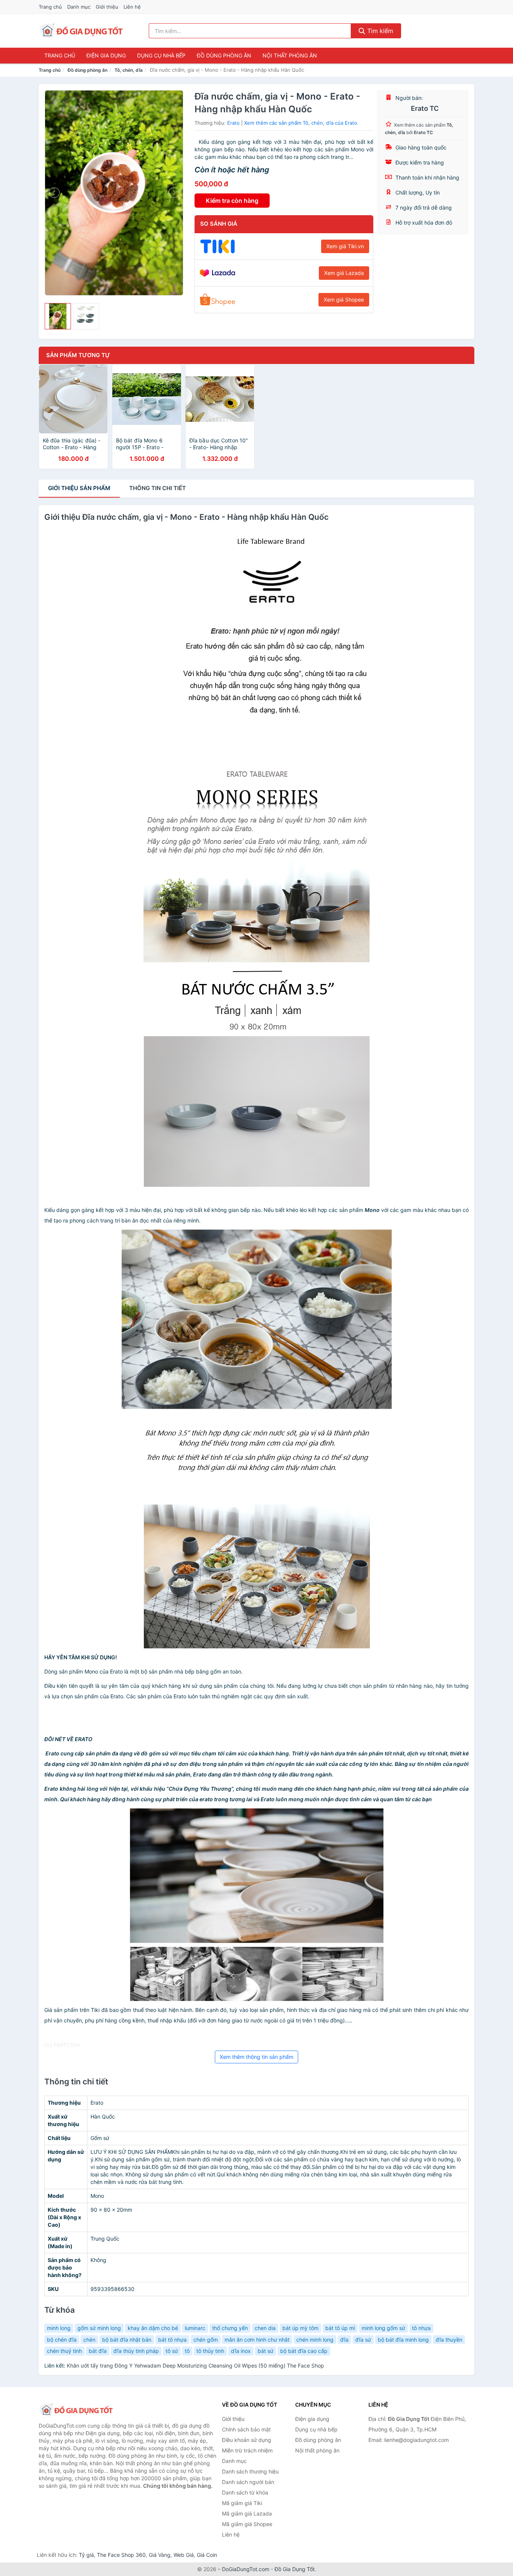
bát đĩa (98, 2351)
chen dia (265, 2328)
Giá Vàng (160, 2555)
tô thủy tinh (210, 2351)
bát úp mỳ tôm (300, 2328)
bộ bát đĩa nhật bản (127, 2340)
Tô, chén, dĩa (129, 70)
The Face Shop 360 (121, 2555)
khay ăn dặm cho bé (153, 2328)
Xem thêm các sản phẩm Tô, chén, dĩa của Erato (301, 123)
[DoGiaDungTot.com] (81, 31)
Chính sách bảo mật (246, 2429)
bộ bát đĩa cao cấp (304, 2351)
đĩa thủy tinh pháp (136, 2351)
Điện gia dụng (106, 55)
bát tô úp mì (340, 2328)
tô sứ (172, 2351)
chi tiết (158, 488)
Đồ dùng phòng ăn (224, 55)
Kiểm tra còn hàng (232, 201)
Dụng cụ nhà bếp (161, 55)
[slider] (58, 316)
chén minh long (315, 2340)
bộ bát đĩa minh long (403, 2340)
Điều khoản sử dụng (247, 2440)
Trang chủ (50, 7)
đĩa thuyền (449, 2340)
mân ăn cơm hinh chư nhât (257, 2340)
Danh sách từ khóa (245, 2492)
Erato (233, 123)
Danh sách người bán (248, 2482)
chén (89, 2340)
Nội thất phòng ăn (290, 55)
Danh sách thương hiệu (250, 2471)
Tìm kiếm (379, 31)
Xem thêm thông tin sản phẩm (256, 2057)
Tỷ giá (86, 2555)
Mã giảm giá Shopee (247, 2524)
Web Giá (184, 2555)
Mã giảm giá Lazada (247, 2513)
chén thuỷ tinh (64, 2351)
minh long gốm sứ (383, 2328)
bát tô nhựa (172, 2340)
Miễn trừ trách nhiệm (247, 2450)
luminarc (195, 2328)
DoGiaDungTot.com (246, 2569)
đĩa (344, 2340)
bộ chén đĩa (62, 2340)
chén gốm (206, 2340)
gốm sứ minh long (99, 2328)
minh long (59, 2328)
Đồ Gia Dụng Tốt (295, 2569)
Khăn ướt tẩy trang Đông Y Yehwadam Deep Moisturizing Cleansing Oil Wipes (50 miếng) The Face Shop (195, 2365)
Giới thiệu (107, 7)
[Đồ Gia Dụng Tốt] (76, 2410)
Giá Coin (207, 2555)
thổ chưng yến (230, 2328)
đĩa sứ (363, 2340)
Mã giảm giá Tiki (242, 2503)
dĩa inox (241, 2351)
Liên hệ (132, 7)
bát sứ (266, 2351)
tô (187, 2351)
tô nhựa (421, 2328)
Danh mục (79, 7)
